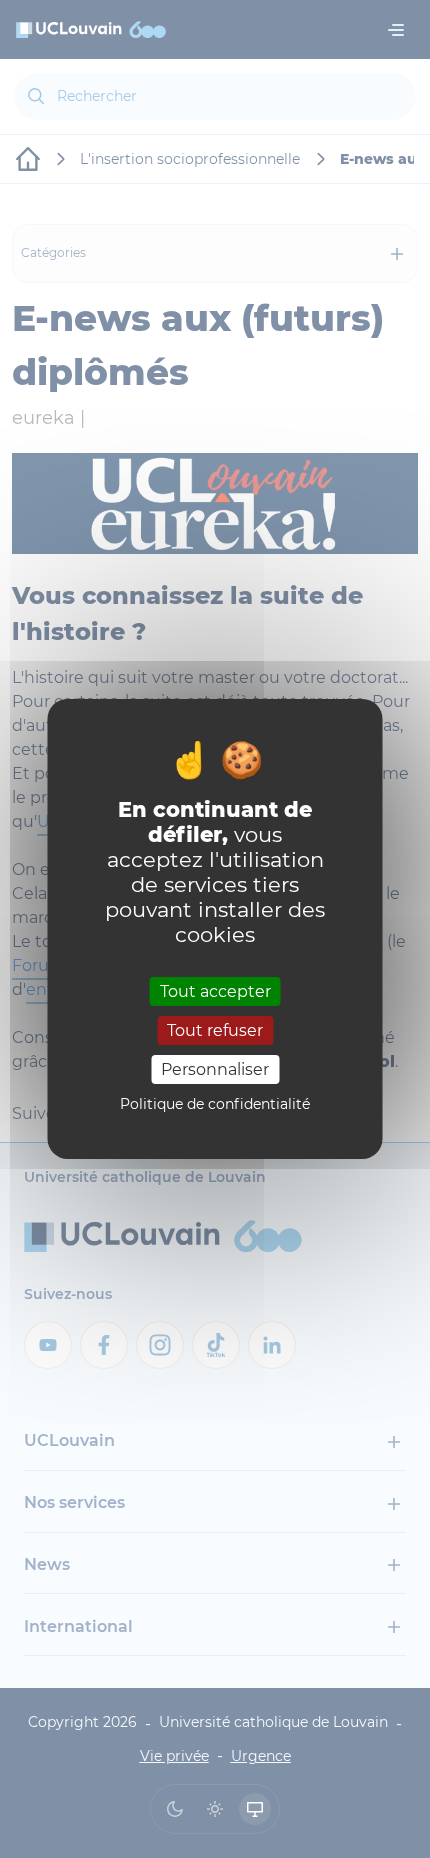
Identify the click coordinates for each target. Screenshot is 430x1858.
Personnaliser (215, 1069)
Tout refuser (215, 1030)
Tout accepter (215, 990)
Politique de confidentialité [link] (215, 1104)
